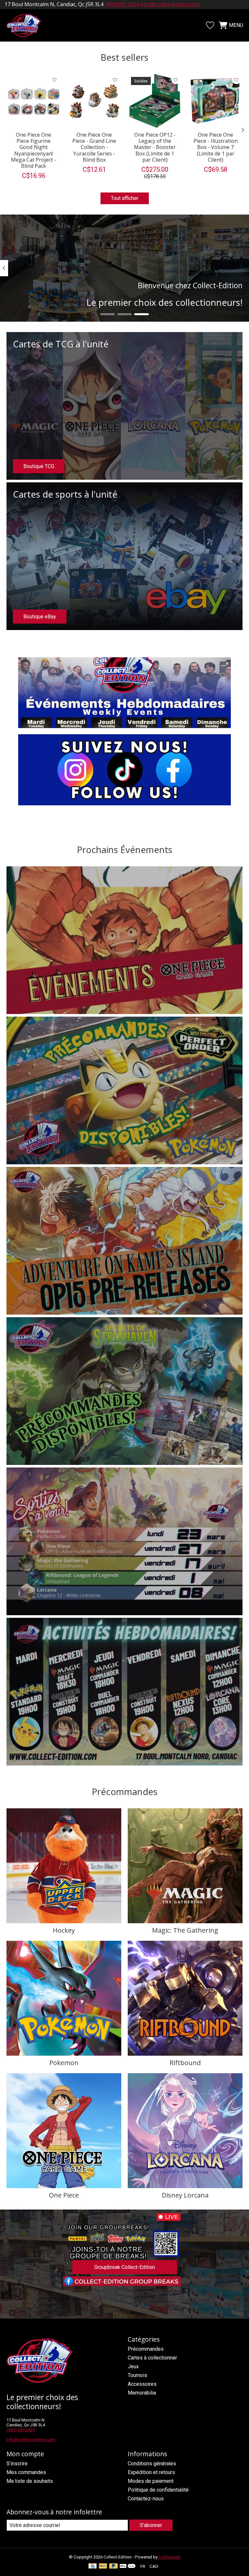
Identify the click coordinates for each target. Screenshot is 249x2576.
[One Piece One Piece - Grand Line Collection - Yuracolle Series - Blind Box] (94, 101)
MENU (236, 25)
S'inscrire (17, 2464)
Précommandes (146, 2349)
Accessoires (142, 2384)
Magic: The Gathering (185, 1930)
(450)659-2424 (122, 4)
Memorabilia (142, 2393)
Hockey (64, 1930)
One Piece (64, 2195)
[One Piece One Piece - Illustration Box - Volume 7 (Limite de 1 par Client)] (215, 101)
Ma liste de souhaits (30, 2481)
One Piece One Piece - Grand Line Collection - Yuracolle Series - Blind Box (94, 147)
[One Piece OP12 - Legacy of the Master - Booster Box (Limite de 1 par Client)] (155, 101)
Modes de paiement (151, 2481)
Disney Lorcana (185, 2195)
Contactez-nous (146, 2499)
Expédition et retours (151, 2472)
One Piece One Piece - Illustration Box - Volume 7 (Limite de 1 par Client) (216, 147)
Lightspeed (169, 2557)
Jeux (133, 2366)
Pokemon (64, 2063)
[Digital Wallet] (128, 2566)
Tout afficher (125, 198)
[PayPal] (103, 2566)
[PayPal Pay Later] (113, 2566)
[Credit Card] (93, 2566)
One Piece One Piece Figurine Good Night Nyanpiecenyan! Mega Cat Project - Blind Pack (34, 150)
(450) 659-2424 (21, 2430)
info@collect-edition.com (170, 4)
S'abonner (151, 2525)
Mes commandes (26, 2472)
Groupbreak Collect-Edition (125, 2267)
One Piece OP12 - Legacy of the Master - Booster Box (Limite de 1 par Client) (155, 147)
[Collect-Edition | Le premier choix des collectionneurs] (27, 25)
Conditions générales (152, 2464)
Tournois (137, 2375)
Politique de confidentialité (158, 2490)
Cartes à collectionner (152, 2358)
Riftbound (185, 2063)
